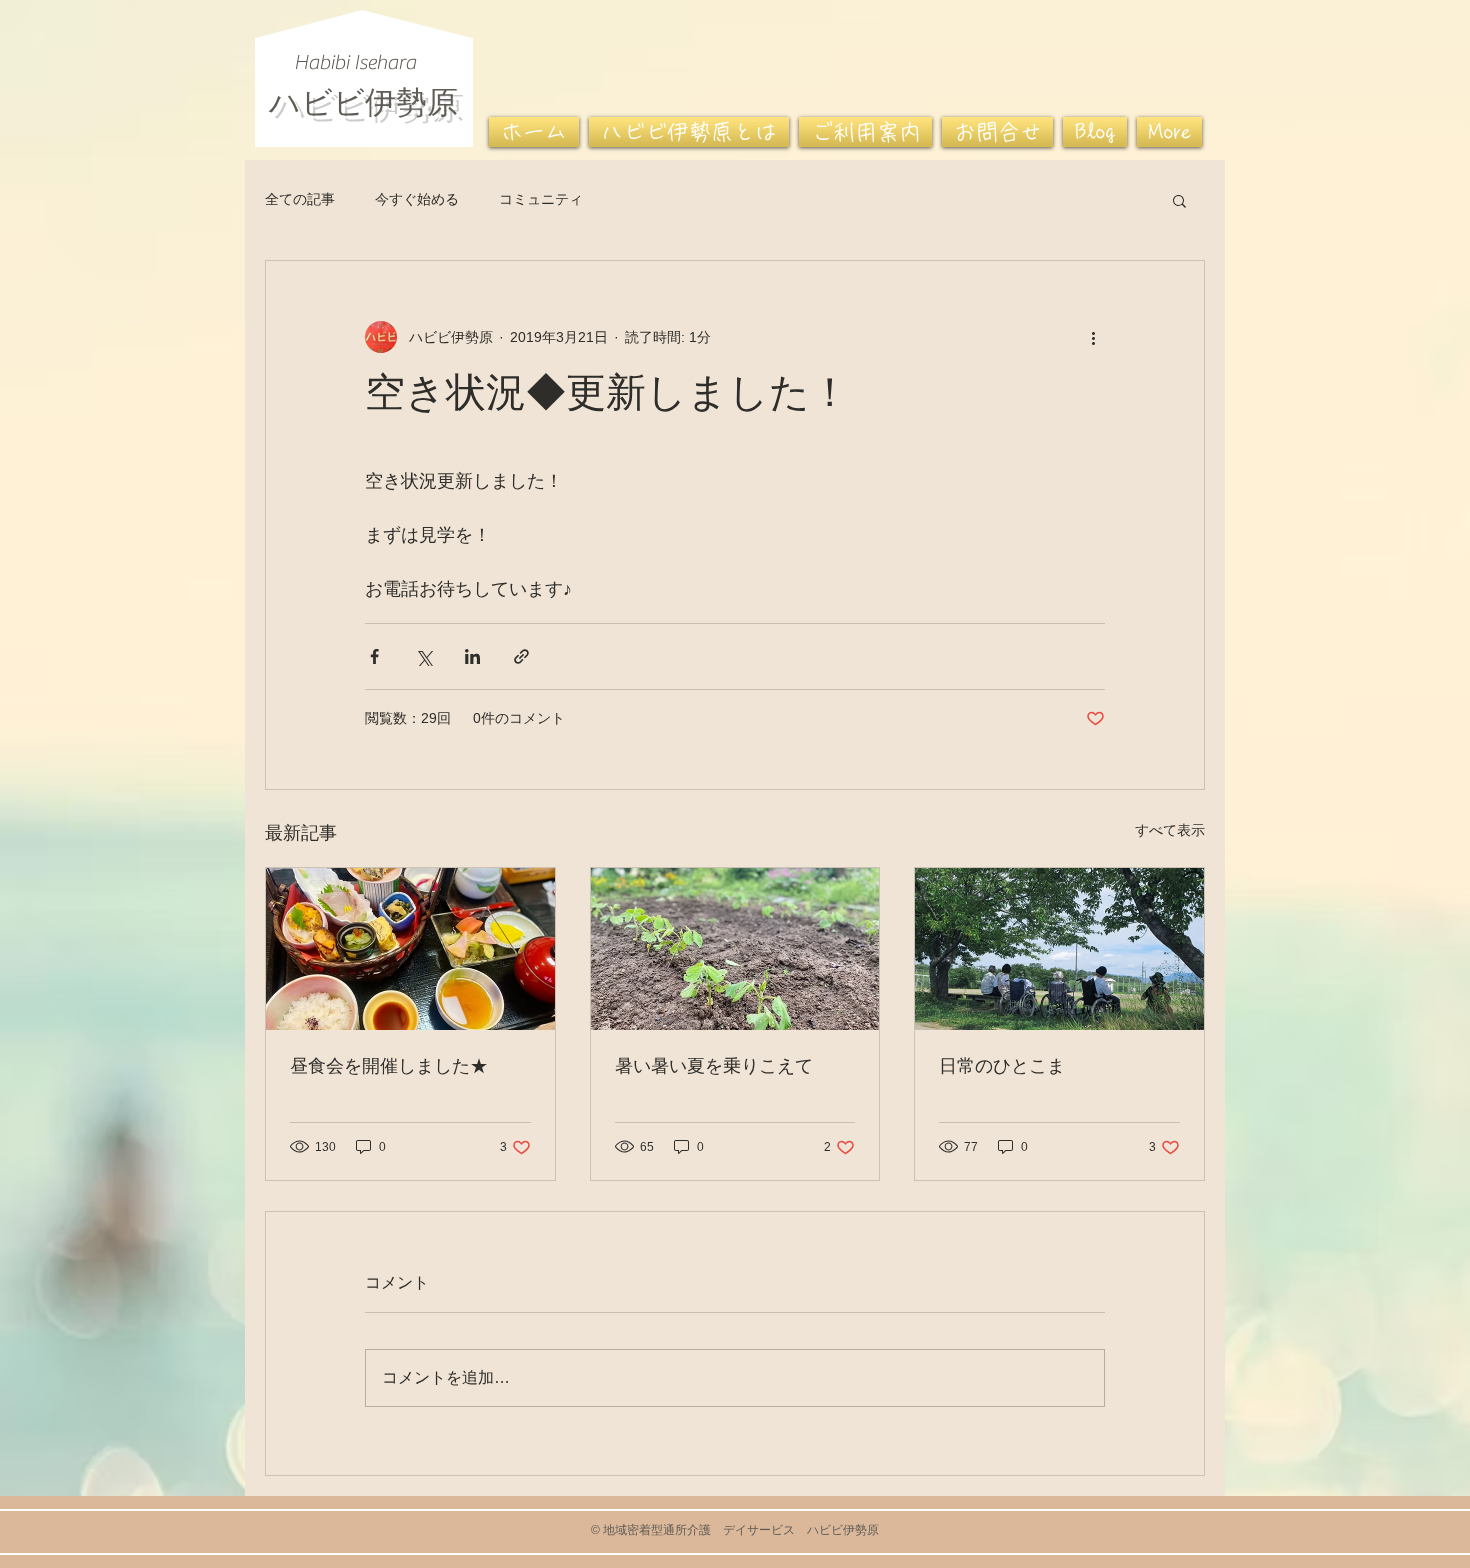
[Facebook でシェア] (374, 656)
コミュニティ (541, 199)
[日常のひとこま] (1059, 949)
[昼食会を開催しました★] (410, 949)
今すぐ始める (417, 199)
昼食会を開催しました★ (389, 1067)
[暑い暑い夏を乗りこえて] (735, 949)
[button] (1179, 200)
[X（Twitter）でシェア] (423, 656)
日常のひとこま (1002, 1067)
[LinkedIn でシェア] (472, 656)
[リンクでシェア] (521, 656)
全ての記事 (300, 199)
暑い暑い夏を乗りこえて (714, 1067)
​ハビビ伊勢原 (363, 99)
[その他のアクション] (1093, 337)
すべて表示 (1170, 830)
